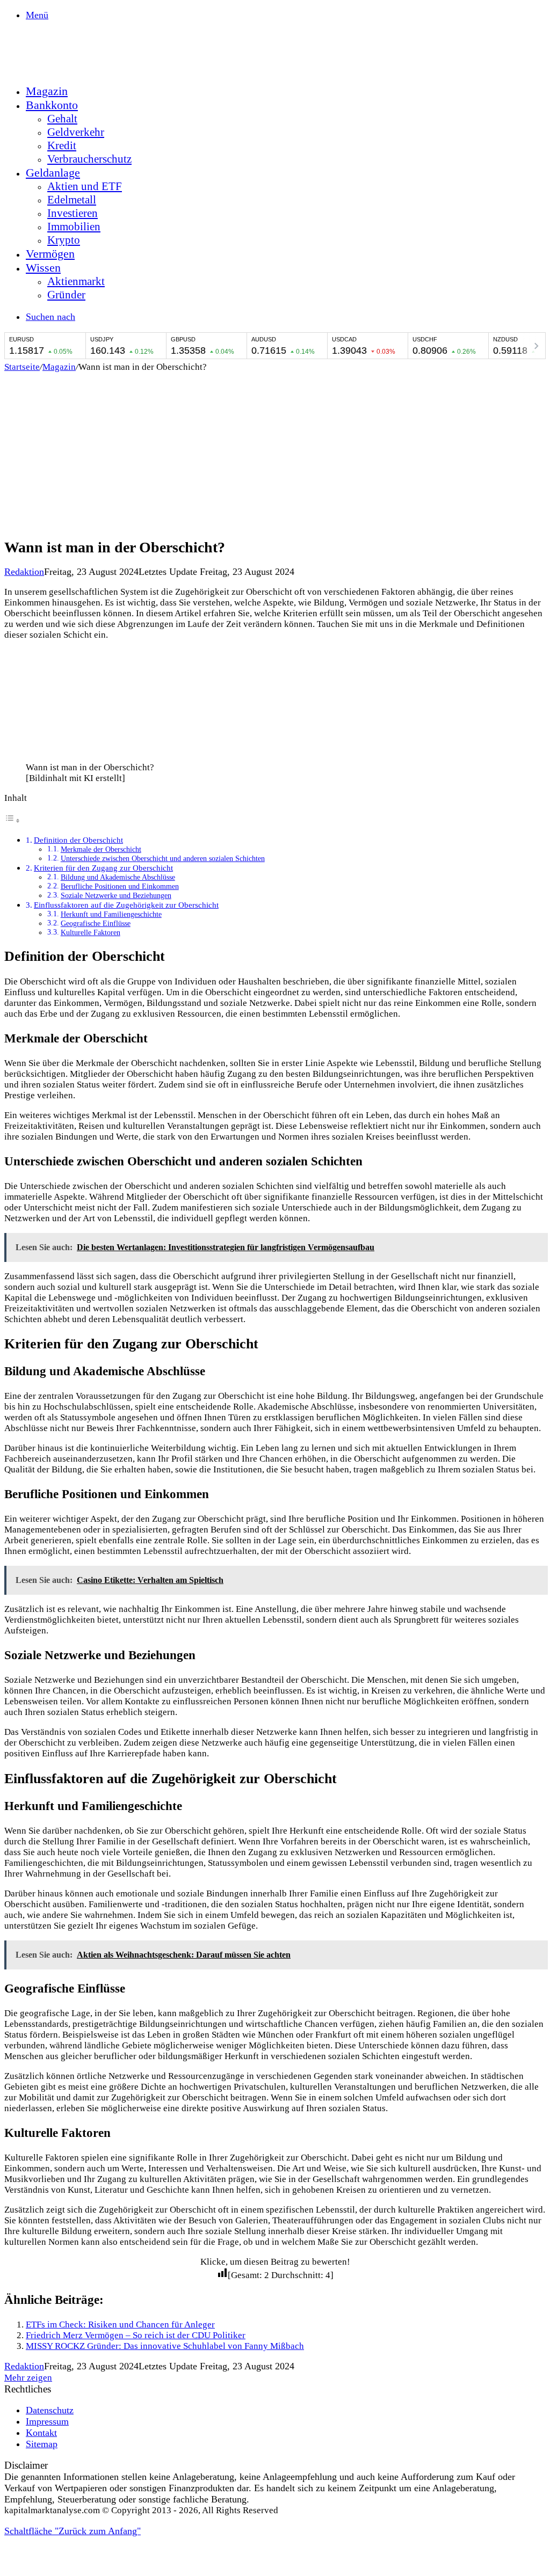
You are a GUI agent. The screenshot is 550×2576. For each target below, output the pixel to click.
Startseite (22, 367)
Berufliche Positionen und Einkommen (120, 886)
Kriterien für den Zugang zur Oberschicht (103, 868)
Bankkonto (52, 105)
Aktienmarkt (76, 281)
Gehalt (62, 119)
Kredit (62, 145)
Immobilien (74, 227)
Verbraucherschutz (89, 159)
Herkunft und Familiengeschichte (111, 914)
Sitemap (42, 2444)
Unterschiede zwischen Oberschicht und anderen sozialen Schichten (163, 859)
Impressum (47, 2421)
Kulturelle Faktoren (91, 933)
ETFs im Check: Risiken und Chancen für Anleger (120, 2325)
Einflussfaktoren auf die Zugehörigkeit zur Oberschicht (126, 905)
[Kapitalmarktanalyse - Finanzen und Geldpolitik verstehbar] (85, 69)
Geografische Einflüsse (96, 924)
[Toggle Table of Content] (12, 820)
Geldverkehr (76, 132)
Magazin (47, 91)
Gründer (66, 295)
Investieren (73, 213)
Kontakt (41, 2433)
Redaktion (24, 572)
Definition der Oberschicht (78, 840)
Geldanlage (53, 173)
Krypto (64, 240)
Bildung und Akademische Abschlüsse (118, 877)
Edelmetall (72, 200)
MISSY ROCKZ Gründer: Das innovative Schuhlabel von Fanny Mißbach (165, 2346)
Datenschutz (50, 2410)
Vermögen (50, 254)
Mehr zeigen (28, 2378)
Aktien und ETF (85, 186)
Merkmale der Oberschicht (101, 849)
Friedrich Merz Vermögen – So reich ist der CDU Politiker (136, 2335)
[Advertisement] (275, 453)
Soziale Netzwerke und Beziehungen (116, 896)
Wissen (43, 268)
